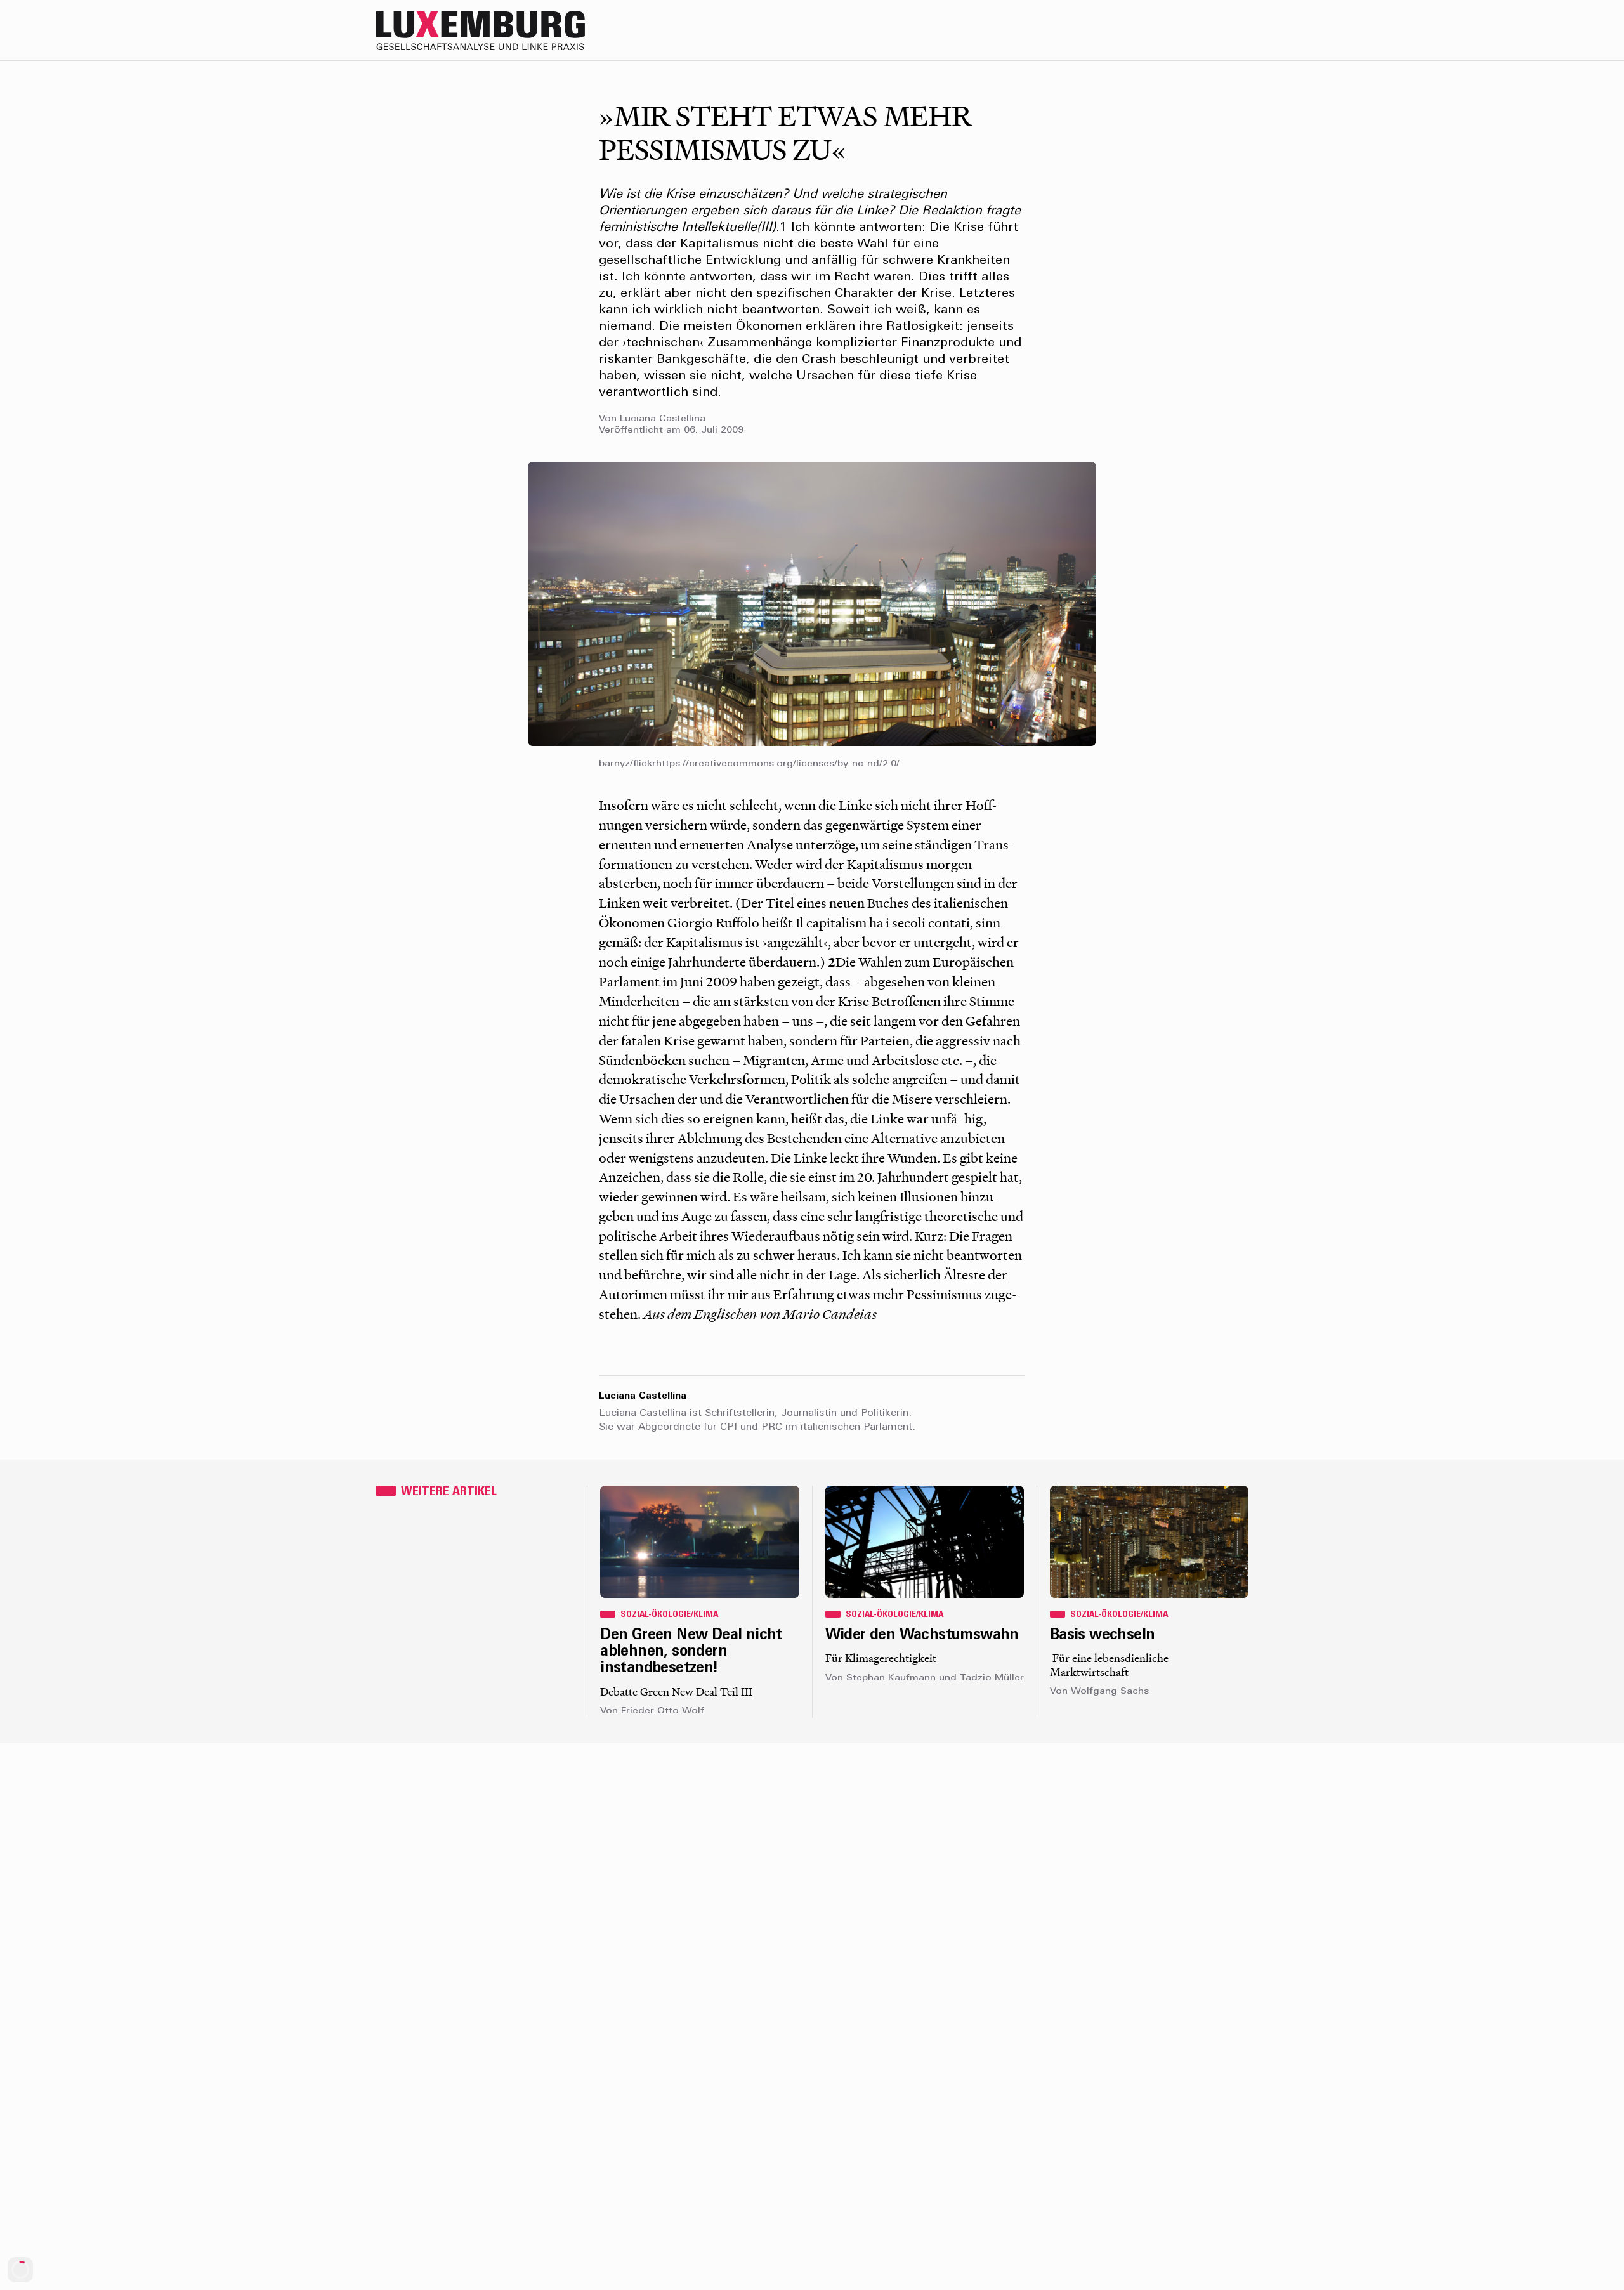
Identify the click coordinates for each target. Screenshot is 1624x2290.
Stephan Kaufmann (891, 1678)
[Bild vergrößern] (812, 604)
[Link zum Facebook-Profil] (1186, 30)
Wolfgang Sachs (1110, 1691)
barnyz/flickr (627, 764)
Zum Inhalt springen (1583, 9)
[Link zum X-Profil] (1161, 30)
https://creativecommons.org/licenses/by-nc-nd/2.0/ (778, 764)
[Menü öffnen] (1237, 30)
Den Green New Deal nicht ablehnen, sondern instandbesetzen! (691, 1652)
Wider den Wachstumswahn (922, 1635)
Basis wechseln (1103, 1635)
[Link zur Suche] (1136, 30)
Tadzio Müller (992, 1678)
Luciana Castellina (663, 419)
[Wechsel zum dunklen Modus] (1212, 30)
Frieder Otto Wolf (663, 1711)
